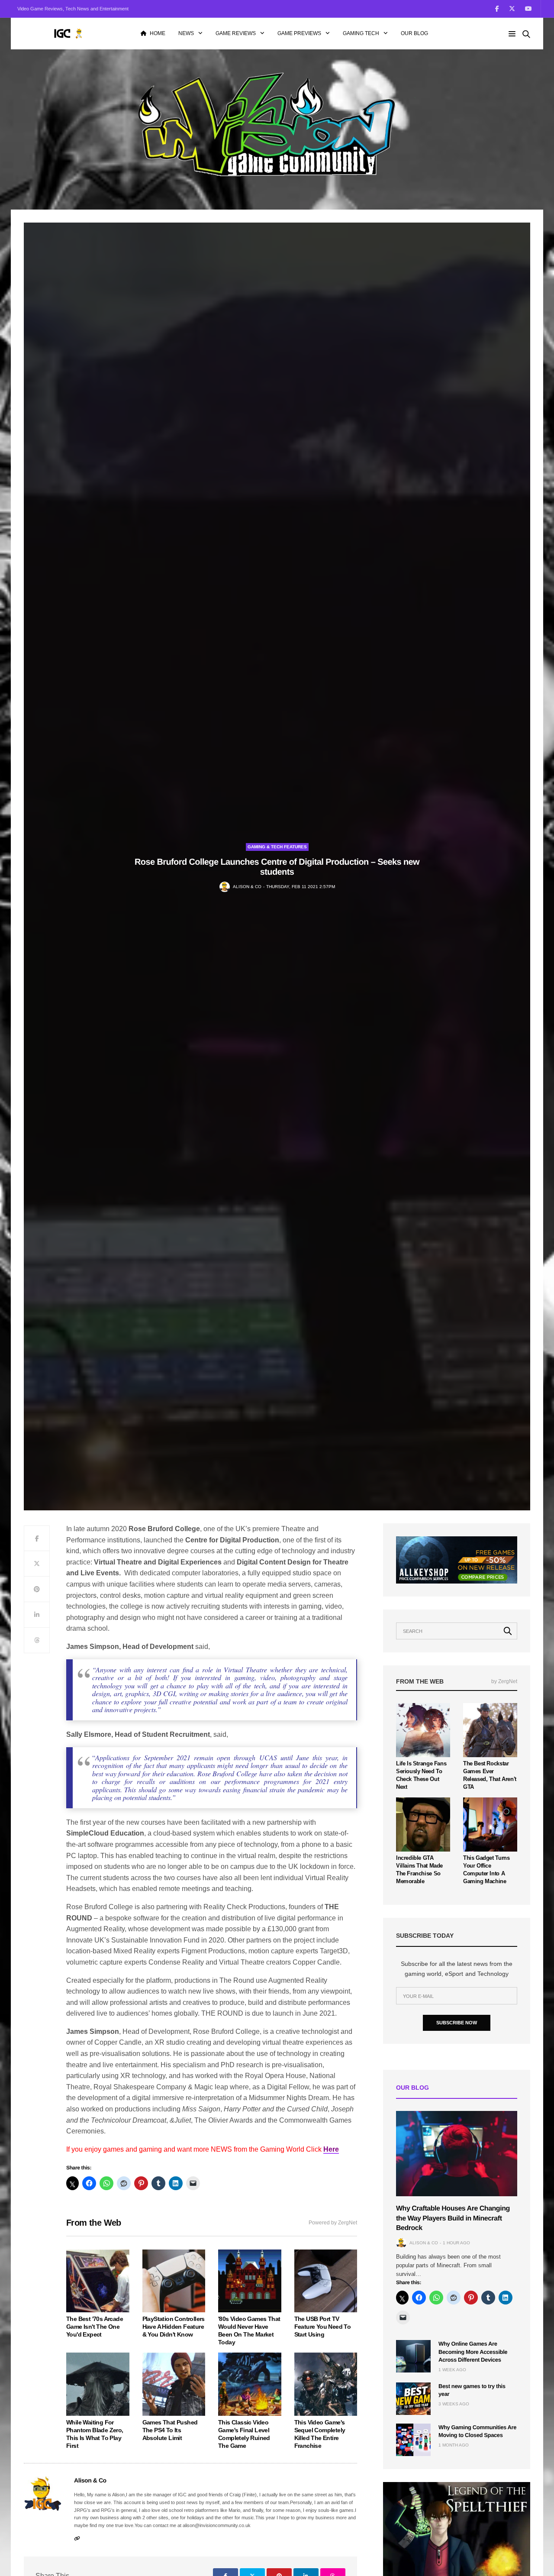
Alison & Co (247, 887)
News (186, 33)
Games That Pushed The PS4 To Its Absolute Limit (170, 2430)
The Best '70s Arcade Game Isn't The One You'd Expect (95, 2327)
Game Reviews (236, 33)
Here (331, 2149)
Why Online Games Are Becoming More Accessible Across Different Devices (473, 2351)
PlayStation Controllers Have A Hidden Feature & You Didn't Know (174, 2327)
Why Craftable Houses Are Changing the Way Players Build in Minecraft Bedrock (453, 2218)
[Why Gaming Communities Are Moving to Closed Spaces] (413, 2440)
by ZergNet (504, 1681)
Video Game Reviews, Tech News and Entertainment (73, 9)
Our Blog (414, 33)
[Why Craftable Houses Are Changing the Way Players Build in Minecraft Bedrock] (457, 2154)
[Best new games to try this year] (413, 2399)
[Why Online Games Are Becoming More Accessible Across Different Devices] (413, 2356)
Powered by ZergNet (333, 2223)
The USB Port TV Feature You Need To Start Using (323, 2327)
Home (158, 33)
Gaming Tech (361, 33)
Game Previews (299, 33)
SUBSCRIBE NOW (457, 2023)
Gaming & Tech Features (277, 847)
